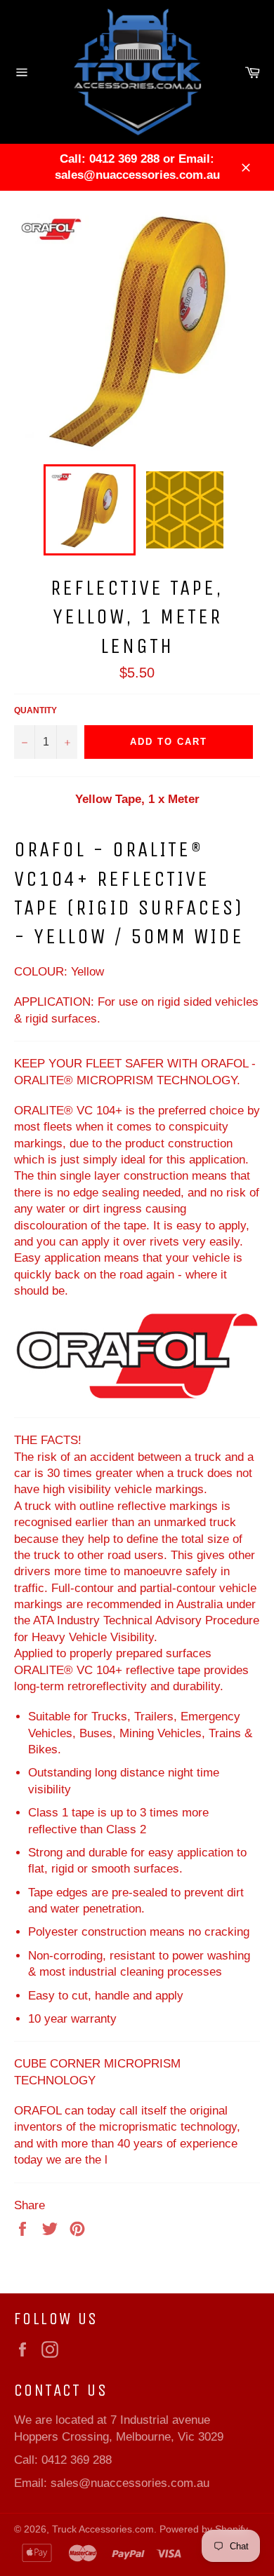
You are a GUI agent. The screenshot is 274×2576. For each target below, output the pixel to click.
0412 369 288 (77, 2460)
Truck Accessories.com (103, 2529)
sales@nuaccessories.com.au (130, 2483)
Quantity (35, 710)
